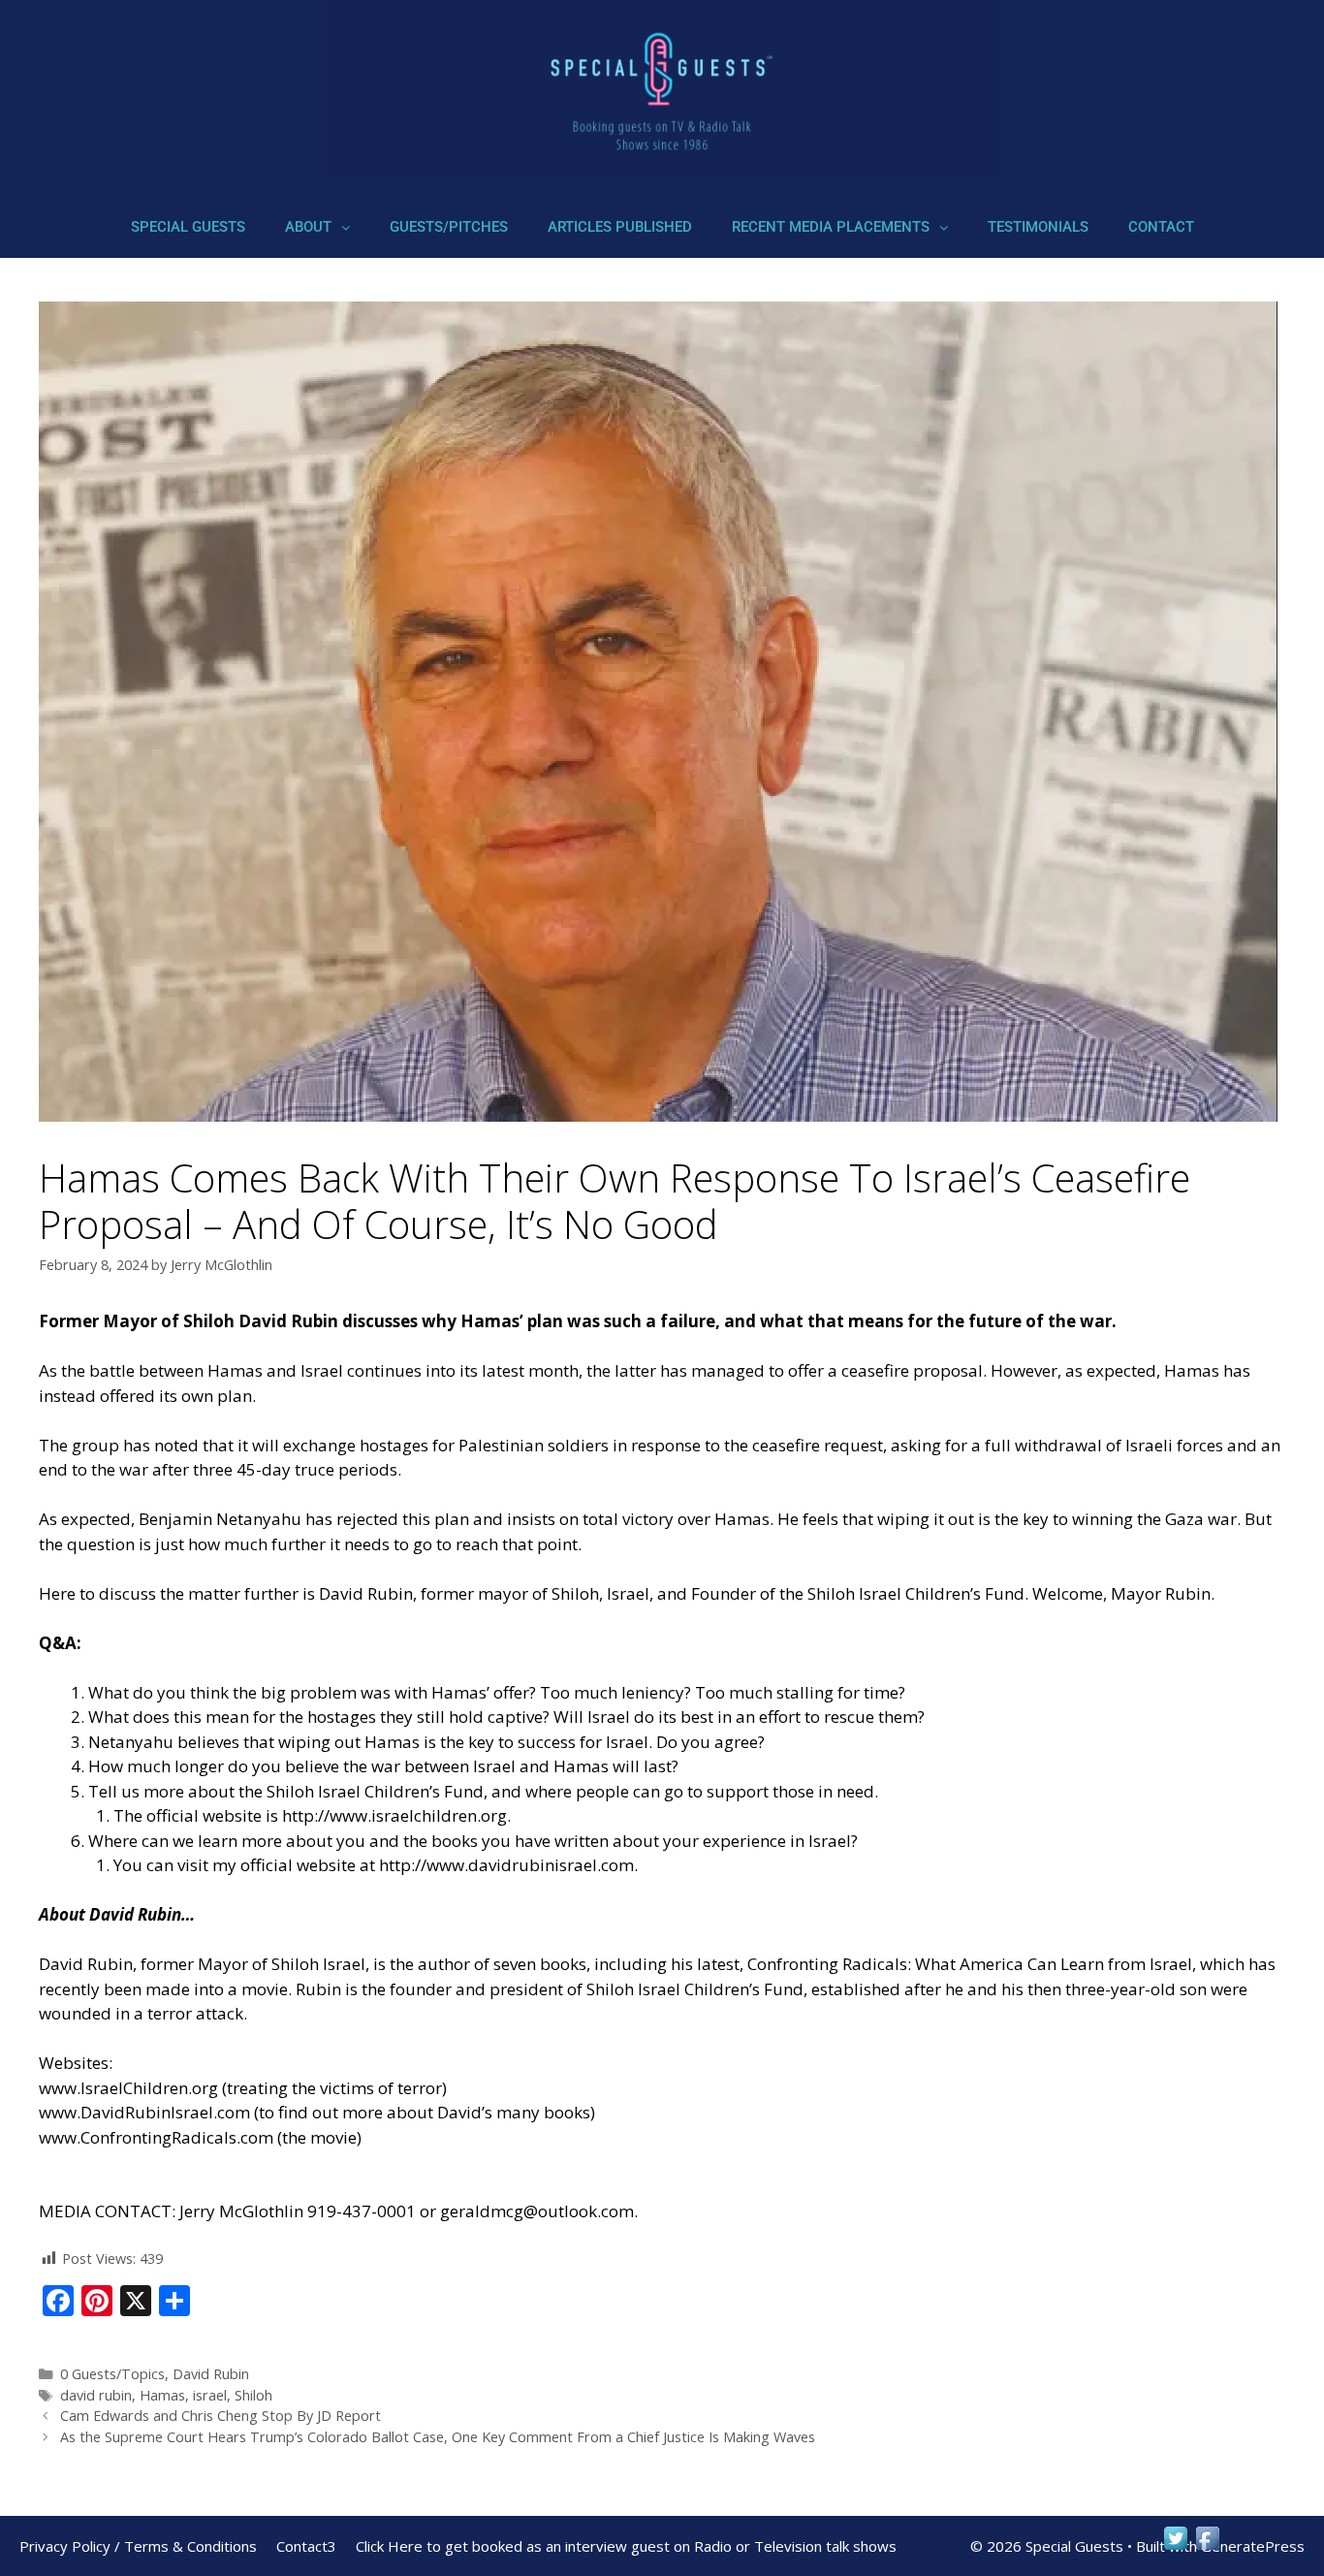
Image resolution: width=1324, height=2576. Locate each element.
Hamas (162, 2395)
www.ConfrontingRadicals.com (156, 2137)
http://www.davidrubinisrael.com (506, 1865)
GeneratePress (1253, 2546)
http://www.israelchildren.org (394, 1815)
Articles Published (620, 227)
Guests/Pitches (449, 227)
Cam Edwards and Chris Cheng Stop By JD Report (221, 2416)
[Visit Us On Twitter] (1175, 2547)
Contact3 (306, 2546)
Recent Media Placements (831, 227)
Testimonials (1038, 227)
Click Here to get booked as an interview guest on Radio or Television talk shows (626, 2546)
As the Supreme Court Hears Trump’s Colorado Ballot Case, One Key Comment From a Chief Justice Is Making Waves (438, 2437)
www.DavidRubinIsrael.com (144, 2112)
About (308, 227)
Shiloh (253, 2395)
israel (210, 2395)
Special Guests (188, 227)
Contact (1161, 227)
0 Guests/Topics (112, 2374)
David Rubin (211, 2374)
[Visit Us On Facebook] (1207, 2547)
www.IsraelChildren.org (128, 2088)
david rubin (96, 2395)
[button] (317, 227)
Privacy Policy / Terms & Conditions (138, 2546)
